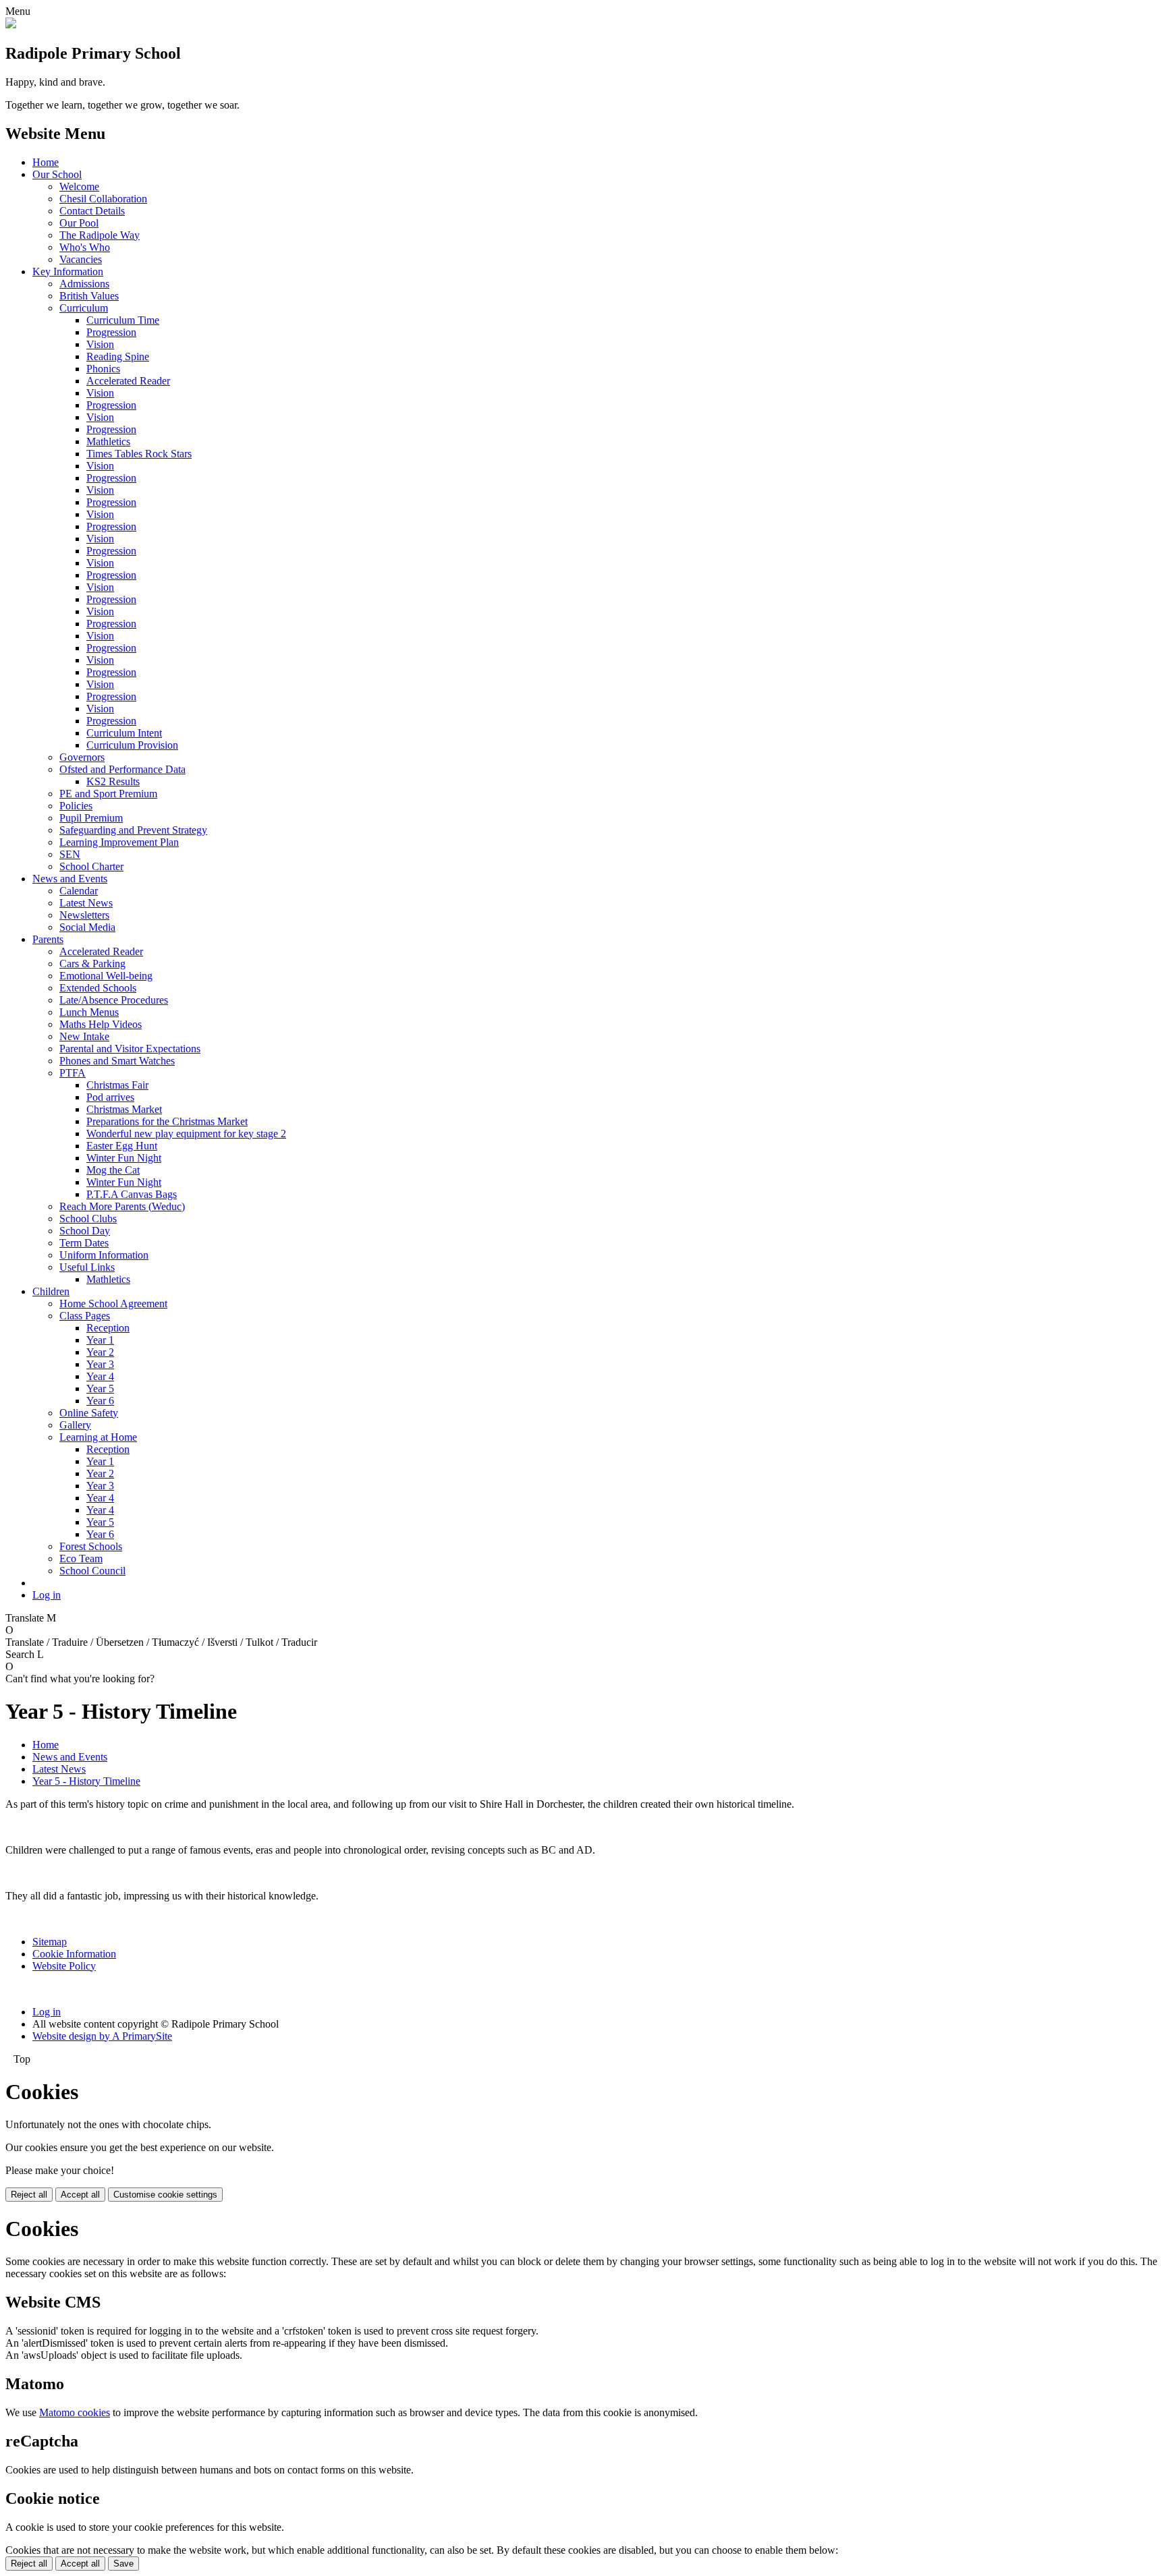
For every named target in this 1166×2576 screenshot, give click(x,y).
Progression (111, 332)
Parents (48, 939)
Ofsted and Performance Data (122, 769)
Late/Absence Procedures (114, 1000)
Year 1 (100, 1340)
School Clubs (88, 1219)
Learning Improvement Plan (119, 842)
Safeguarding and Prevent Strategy (133, 830)
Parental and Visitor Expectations (130, 1049)
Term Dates (84, 1243)
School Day (85, 1231)
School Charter (91, 866)
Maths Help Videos (101, 1024)
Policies (76, 806)
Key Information (68, 271)
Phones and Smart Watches (117, 1061)
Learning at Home (98, 1437)
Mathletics (108, 441)
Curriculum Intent (124, 733)
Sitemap (50, 1942)
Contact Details (92, 211)
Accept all (80, 2195)
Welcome (79, 187)
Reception (108, 1328)
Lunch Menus (89, 1012)
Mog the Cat (113, 1170)
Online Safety (89, 1413)
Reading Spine (118, 356)
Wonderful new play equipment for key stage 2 (186, 1134)
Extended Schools (98, 988)
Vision (100, 344)
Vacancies (81, 259)
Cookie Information (74, 1954)
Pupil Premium (91, 818)
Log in (47, 1595)
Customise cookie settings (165, 2195)
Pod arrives (110, 1097)
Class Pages (85, 1316)
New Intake (84, 1036)
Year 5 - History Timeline (86, 1781)
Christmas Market (124, 1109)
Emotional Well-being (106, 976)
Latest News (86, 903)
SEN (70, 854)
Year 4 (100, 1376)
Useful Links (87, 1267)
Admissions (84, 284)
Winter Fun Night (124, 1158)
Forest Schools (91, 1546)
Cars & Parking (92, 964)
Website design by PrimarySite (102, 2036)
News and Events (70, 879)
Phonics (103, 369)
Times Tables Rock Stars (139, 454)
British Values (89, 296)
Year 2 (100, 1352)
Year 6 (100, 1401)
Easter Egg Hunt (122, 1146)
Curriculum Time (123, 320)
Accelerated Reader (128, 381)
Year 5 (100, 1389)
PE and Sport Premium (108, 794)
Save (123, 2564)
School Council (92, 1571)
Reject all (29, 2195)
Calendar (79, 891)
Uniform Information (104, 1255)
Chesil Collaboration (103, 199)
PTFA (73, 1073)
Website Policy (64, 1966)
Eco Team (81, 1558)
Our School (57, 174)
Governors (82, 757)
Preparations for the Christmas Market (167, 1121)
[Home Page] (11, 25)
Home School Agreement (113, 1304)
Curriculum (84, 308)
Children (51, 1291)
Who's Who (85, 247)
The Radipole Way (100, 235)
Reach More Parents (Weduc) (122, 1206)
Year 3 (100, 1364)
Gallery (75, 1425)
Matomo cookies (75, 2412)
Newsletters (84, 915)
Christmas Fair (117, 1085)
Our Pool (79, 223)
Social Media (87, 927)
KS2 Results (113, 781)
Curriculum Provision (132, 745)
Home (46, 162)
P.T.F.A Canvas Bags (132, 1194)
